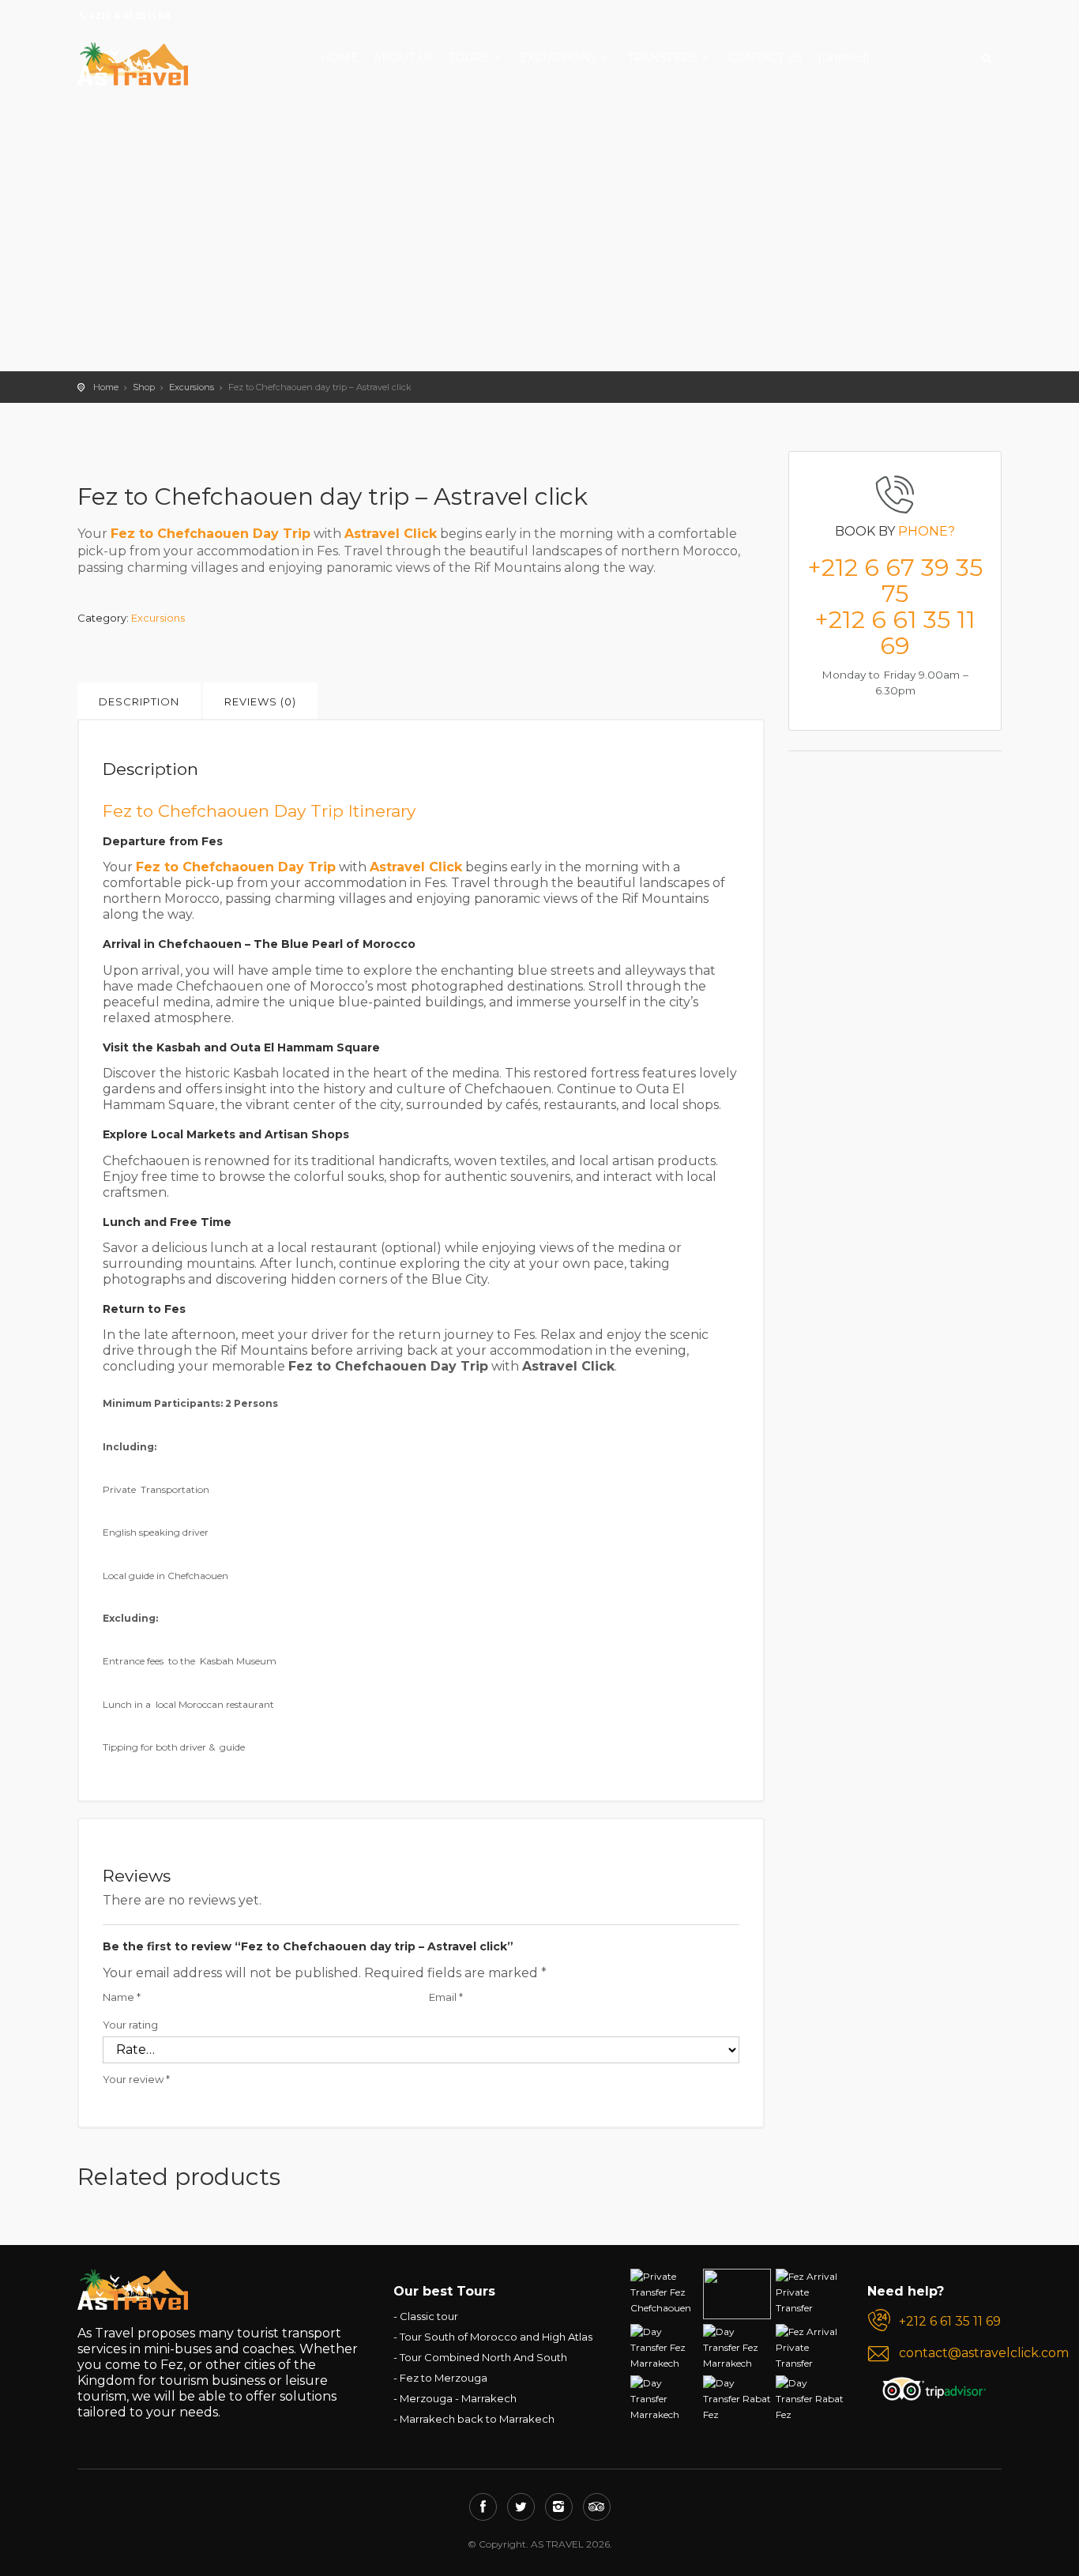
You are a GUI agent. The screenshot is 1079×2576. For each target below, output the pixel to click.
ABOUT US (404, 58)
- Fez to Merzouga (440, 2378)
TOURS (469, 58)
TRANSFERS (662, 58)
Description (139, 701)
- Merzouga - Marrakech (455, 2398)
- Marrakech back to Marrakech (474, 2419)
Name (122, 1997)
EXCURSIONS (558, 58)
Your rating (130, 2025)
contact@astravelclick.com (950, 2353)
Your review (136, 2079)
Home (106, 387)
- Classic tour (426, 2316)
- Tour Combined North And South (480, 2357)
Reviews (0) (260, 701)
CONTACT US (765, 58)
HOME (340, 58)
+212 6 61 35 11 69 (895, 633)
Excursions (192, 387)
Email (446, 1997)
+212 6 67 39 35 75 (895, 581)
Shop (144, 387)
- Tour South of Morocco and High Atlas (493, 2337)
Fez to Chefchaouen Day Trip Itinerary (259, 811)
